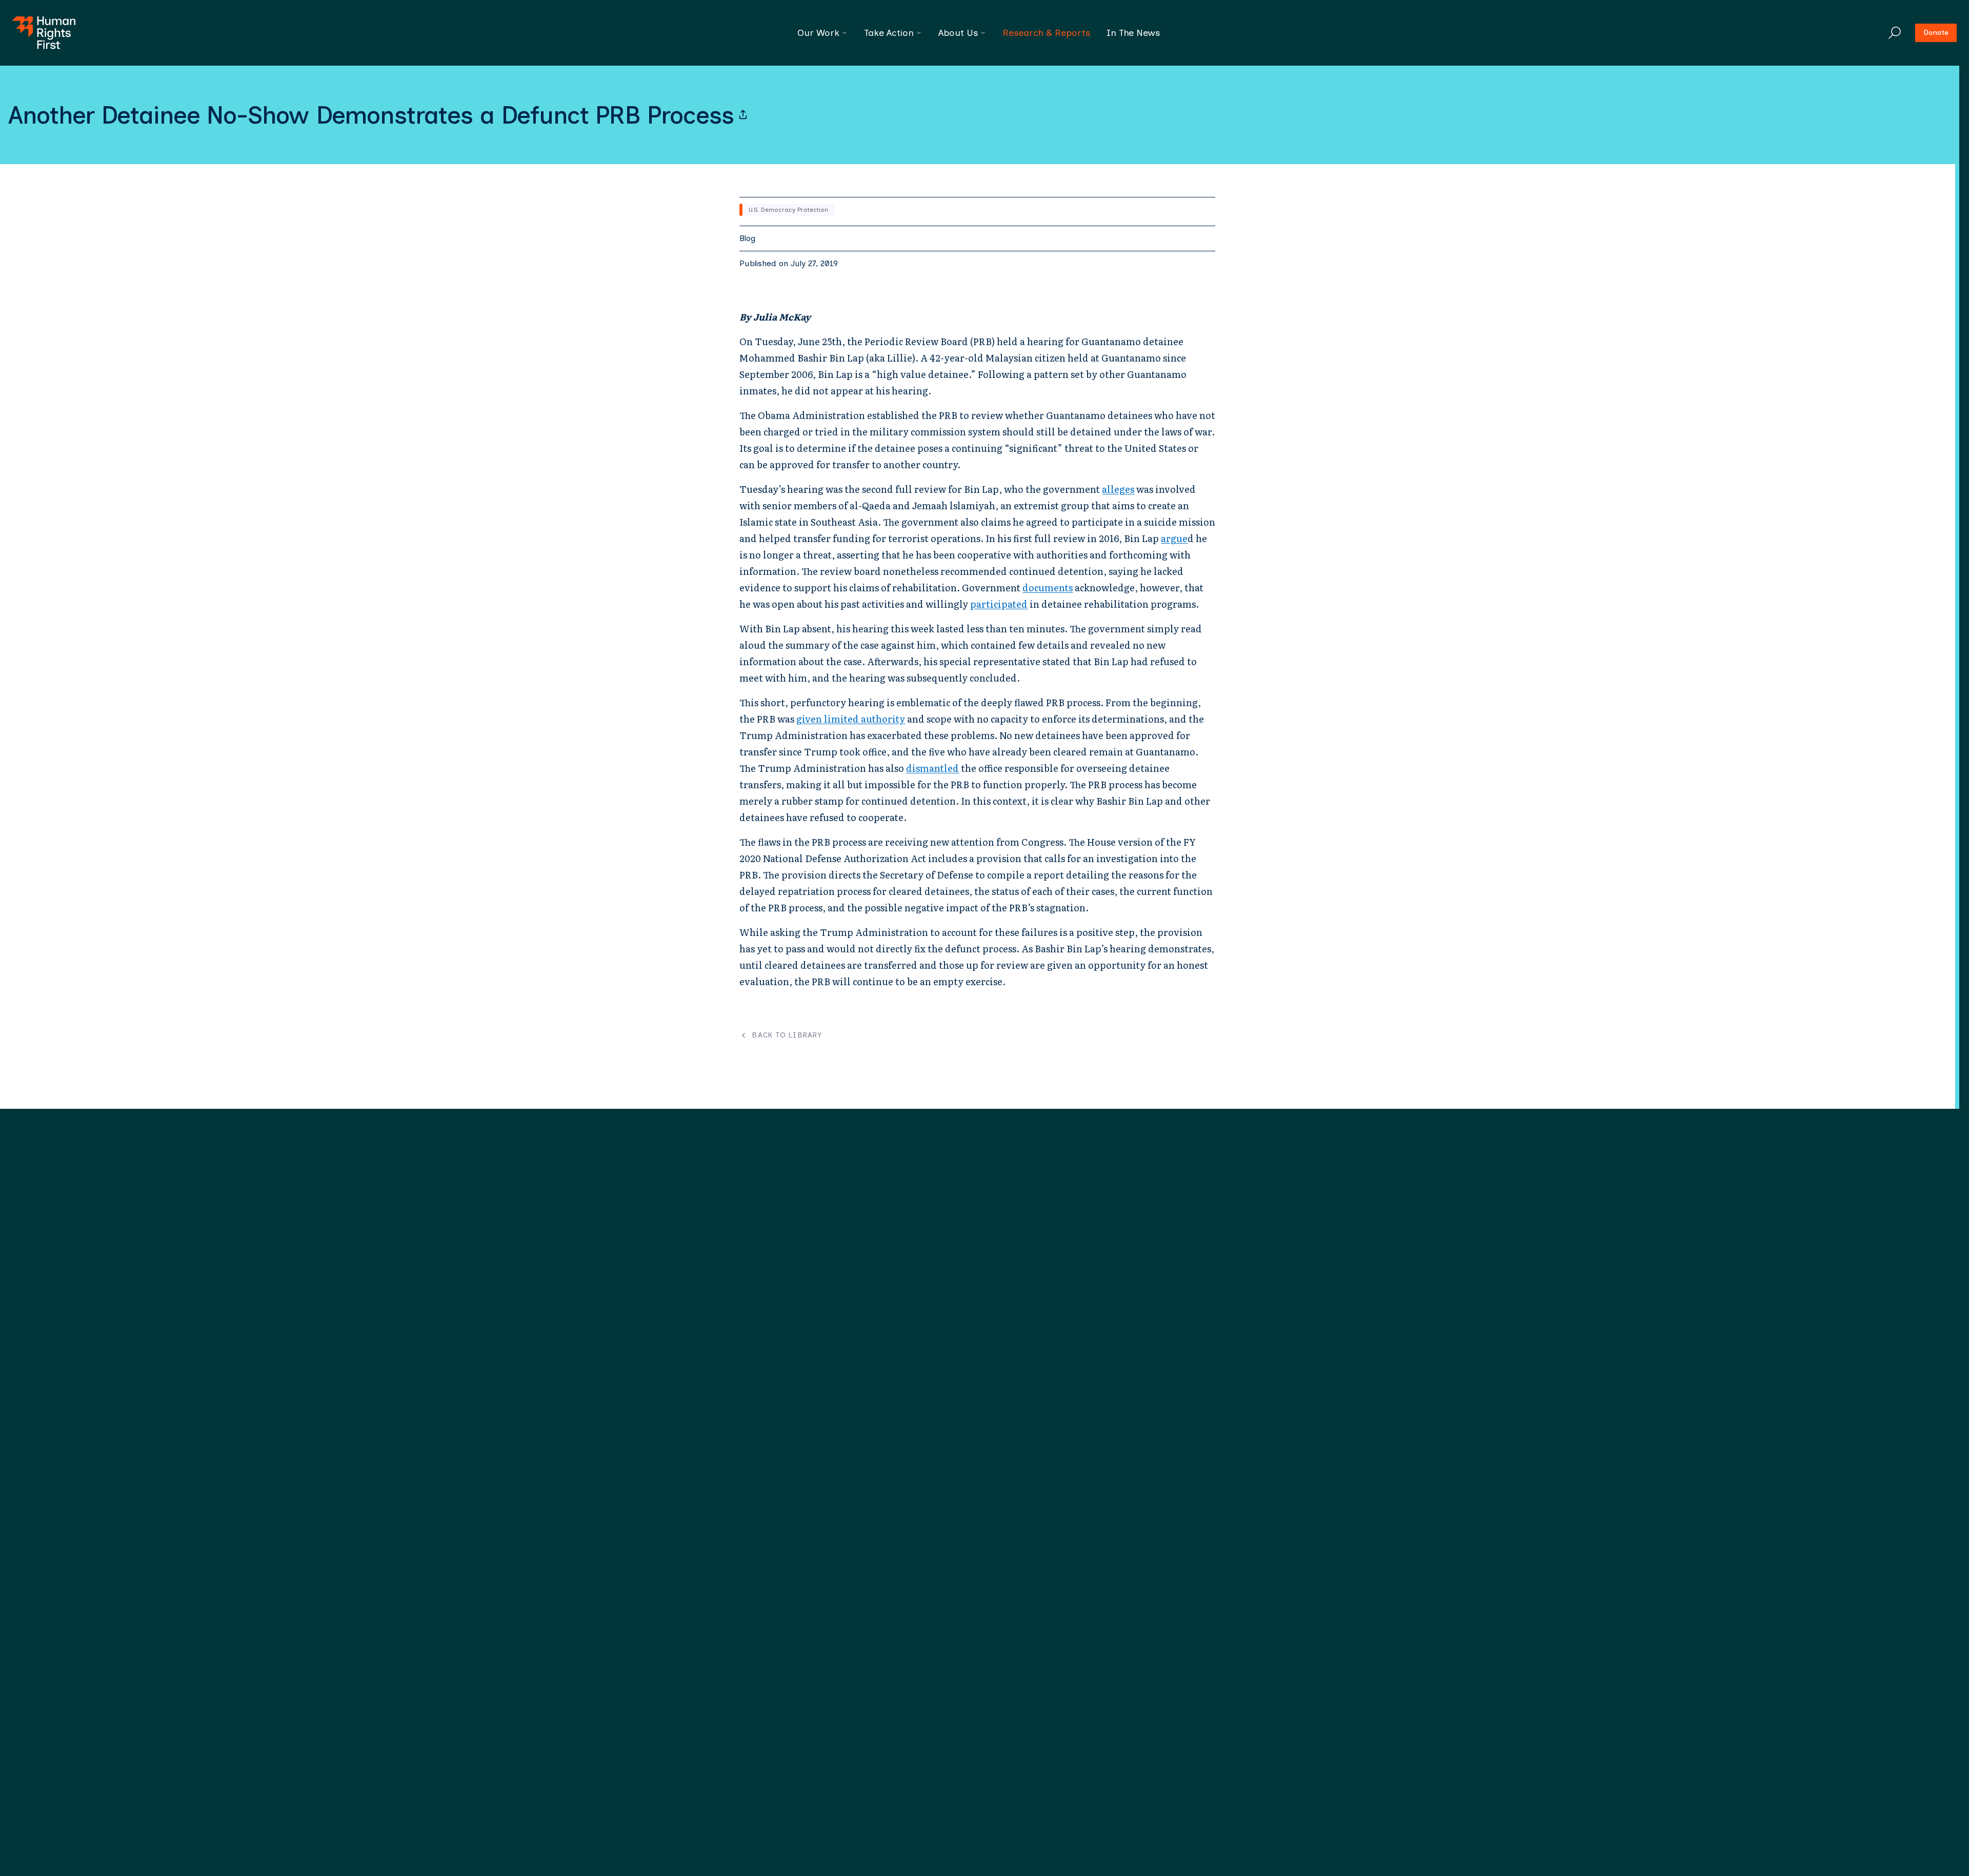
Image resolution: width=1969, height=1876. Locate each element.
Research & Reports (1046, 33)
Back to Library (787, 1035)
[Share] (743, 115)
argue (1174, 538)
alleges (1118, 489)
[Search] (1895, 33)
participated (999, 604)
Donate (1936, 33)
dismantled (932, 768)
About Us (958, 33)
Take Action (889, 33)
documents (1048, 587)
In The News (1133, 33)
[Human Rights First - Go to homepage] (44, 33)
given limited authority (851, 719)
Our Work (818, 33)
